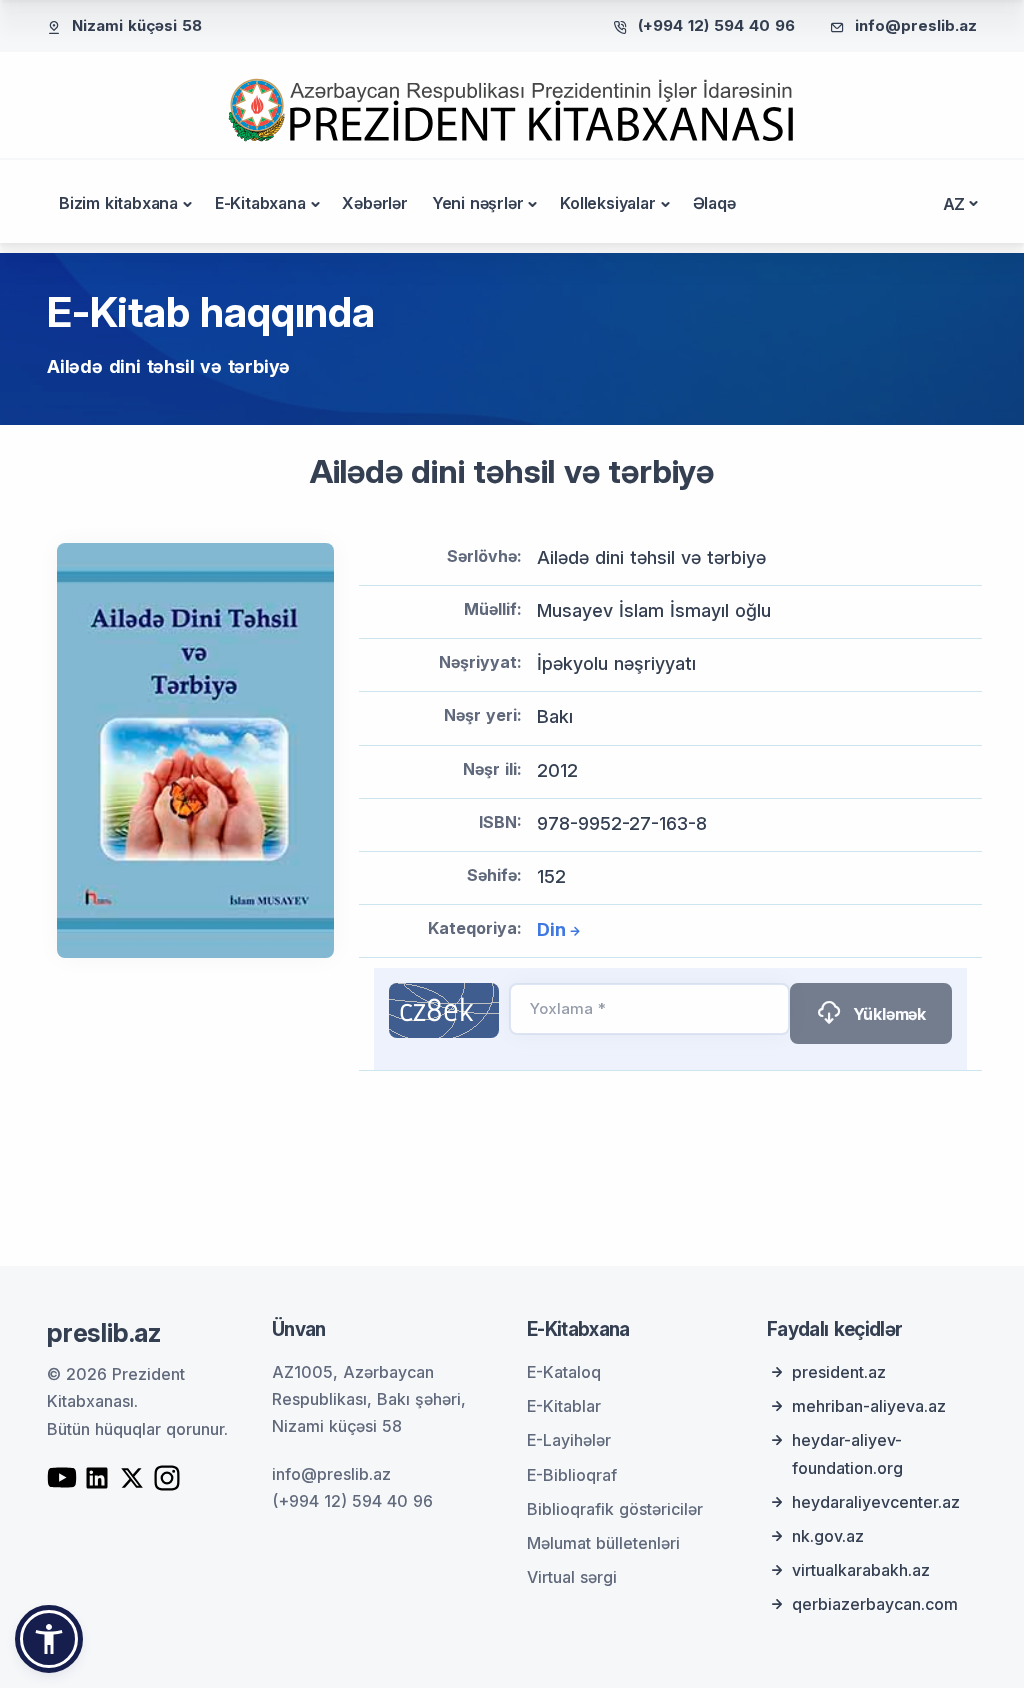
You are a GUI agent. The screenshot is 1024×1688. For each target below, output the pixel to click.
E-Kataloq (564, 1372)
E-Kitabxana (260, 203)
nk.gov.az (828, 1536)
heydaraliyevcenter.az (876, 1502)
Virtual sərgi (572, 1577)
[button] (49, 1639)
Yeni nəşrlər (478, 203)
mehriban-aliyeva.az (869, 1406)
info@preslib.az (916, 25)
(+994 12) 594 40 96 (716, 25)
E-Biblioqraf (572, 1475)
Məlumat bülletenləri (603, 1543)
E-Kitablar (564, 1406)
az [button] (954, 204)
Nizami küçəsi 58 (137, 25)
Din (551, 929)
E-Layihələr (569, 1440)
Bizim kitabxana (118, 203)
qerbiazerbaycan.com (875, 1604)
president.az (839, 1372)
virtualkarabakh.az (861, 1570)
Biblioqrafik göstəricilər (615, 1509)
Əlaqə (714, 203)
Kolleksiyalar (607, 203)
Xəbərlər (374, 203)
